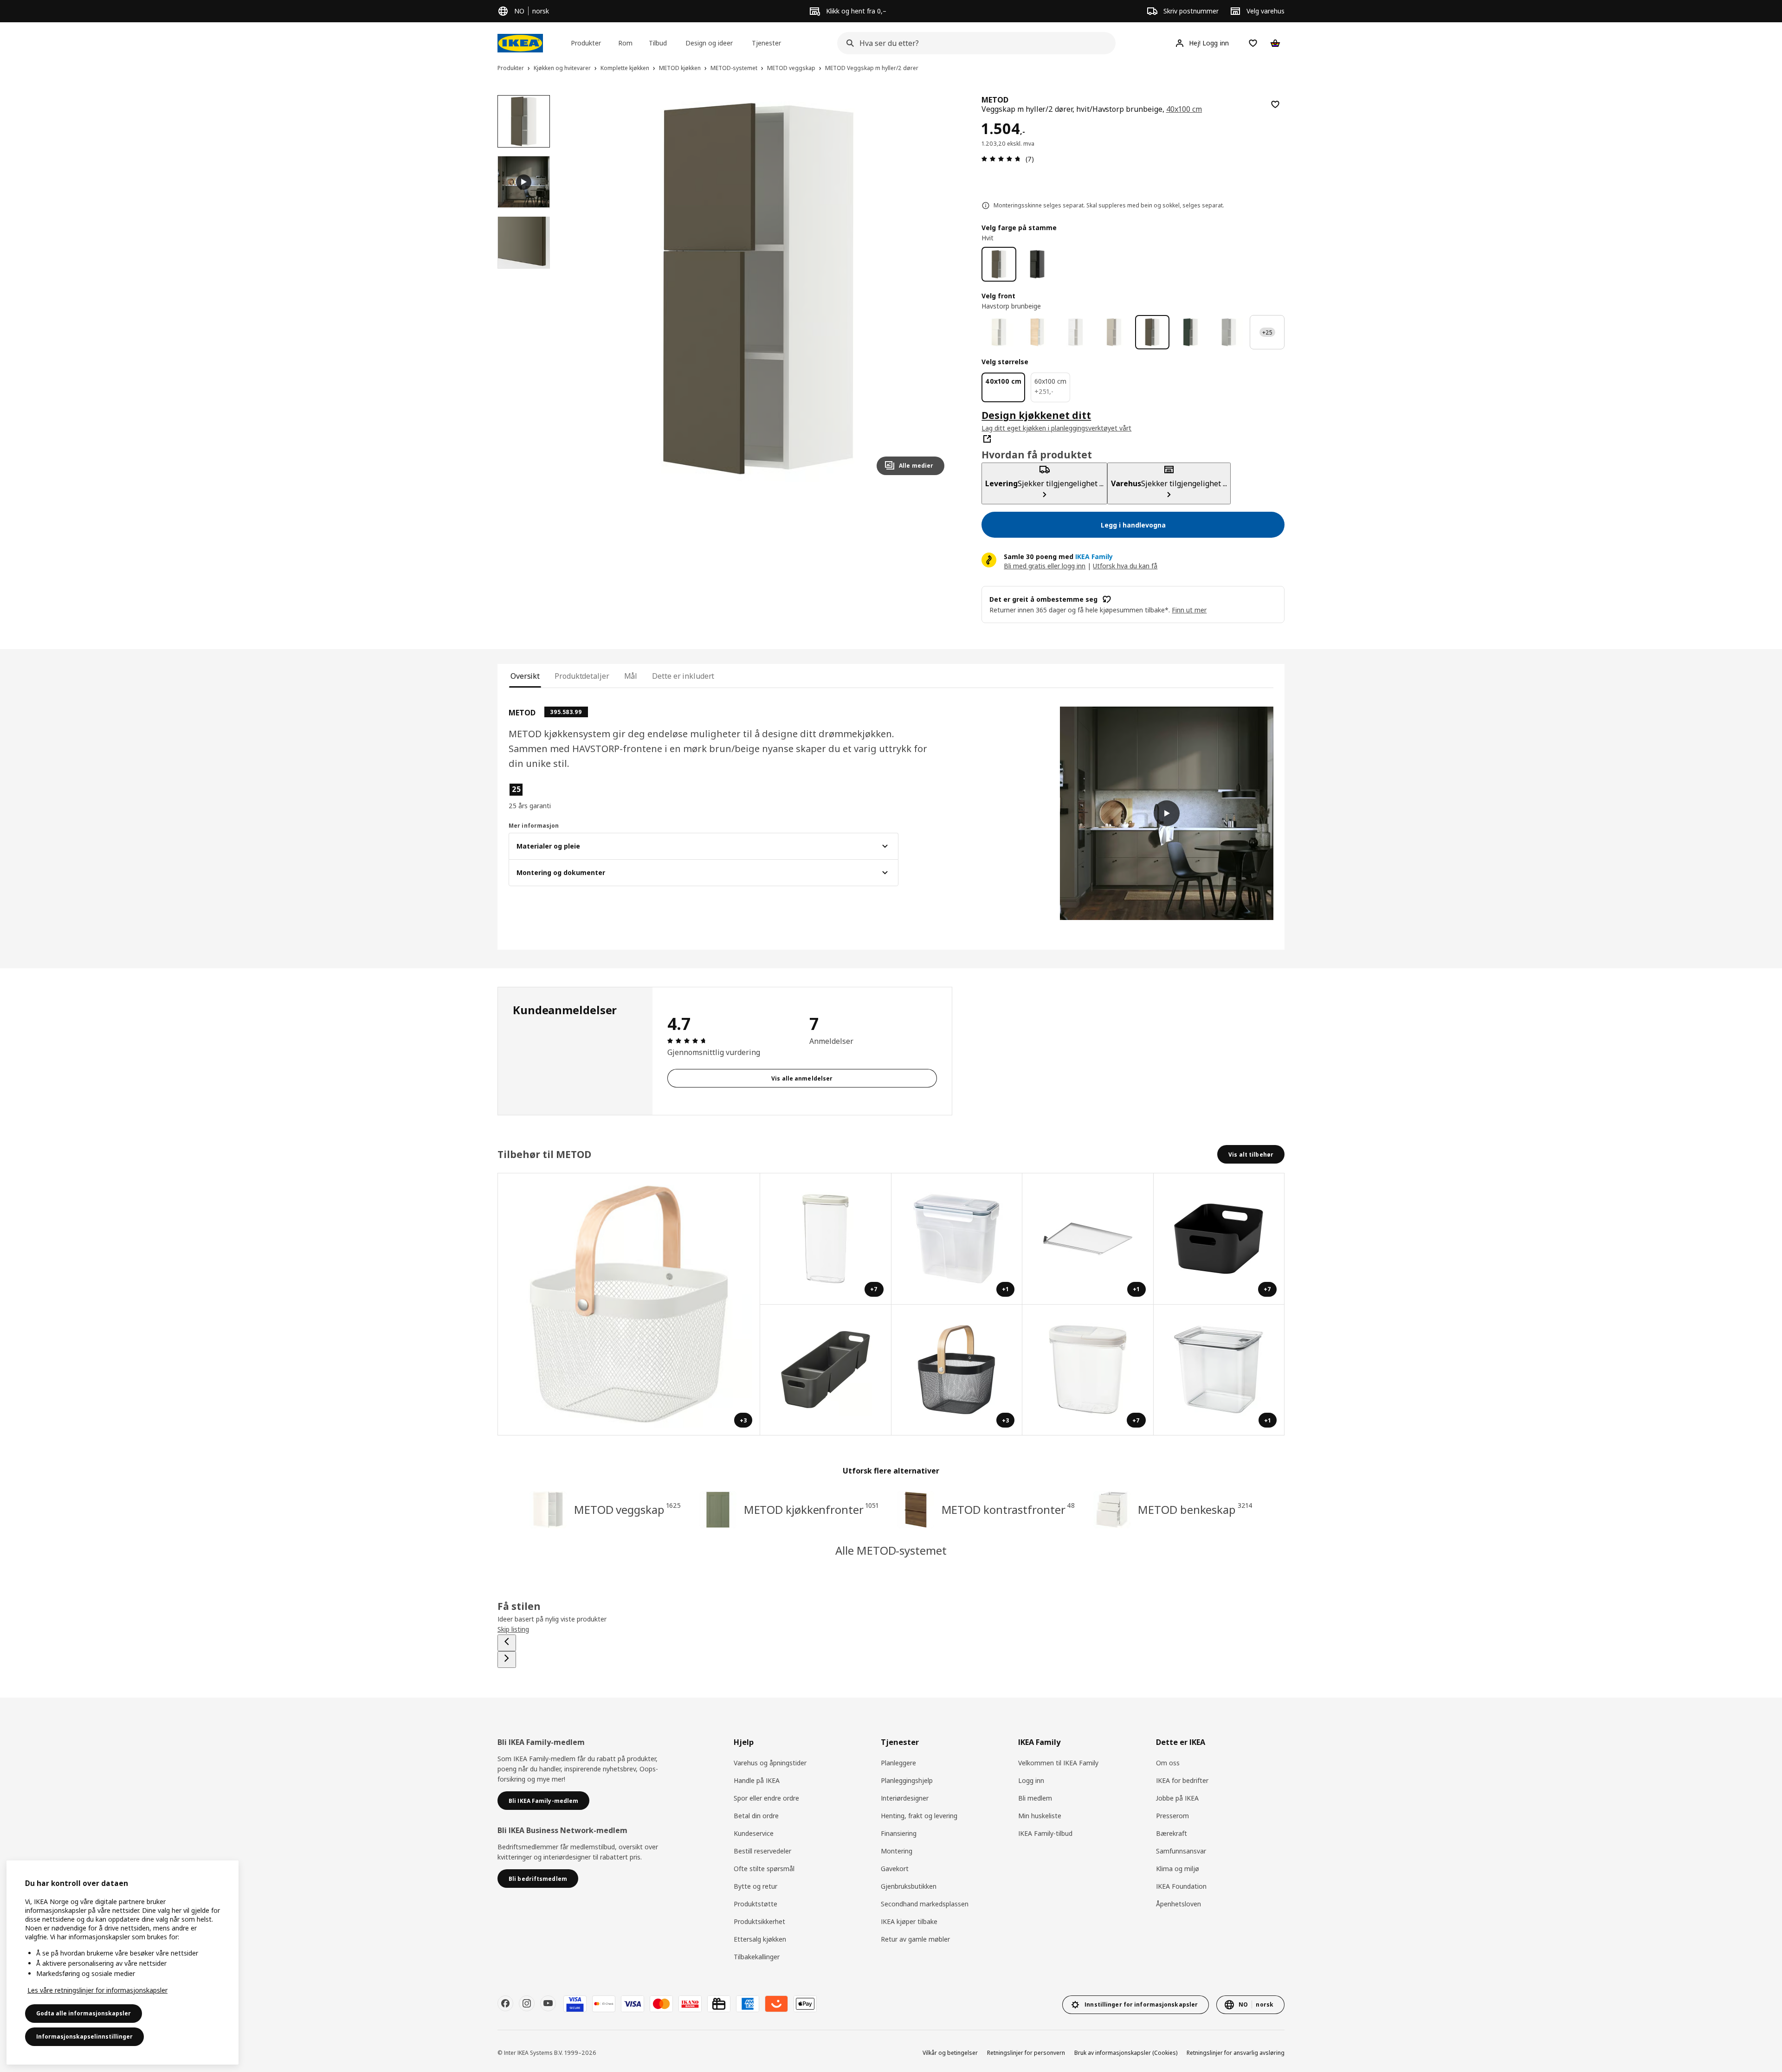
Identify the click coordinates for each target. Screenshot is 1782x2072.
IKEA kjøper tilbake (909, 1921)
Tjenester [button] (766, 43)
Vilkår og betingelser (950, 2053)
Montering (897, 1851)
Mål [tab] (631, 676)
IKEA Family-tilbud (1045, 1833)
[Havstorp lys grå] (1229, 332)
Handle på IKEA (757, 1780)
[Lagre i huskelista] (1275, 104)
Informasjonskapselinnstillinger (84, 2037)
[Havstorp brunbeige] (1152, 332)
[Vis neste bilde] (933, 289)
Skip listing (513, 1629)
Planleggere (898, 1763)
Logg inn (1031, 1780)
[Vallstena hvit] (999, 332)
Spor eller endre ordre (766, 1798)
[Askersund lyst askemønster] (1037, 332)
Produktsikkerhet (759, 1921)
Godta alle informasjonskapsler (84, 2013)
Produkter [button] (586, 43)
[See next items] (507, 1660)
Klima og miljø (1178, 1869)
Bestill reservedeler (762, 1851)
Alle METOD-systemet (891, 1550)
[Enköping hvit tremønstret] (1075, 332)
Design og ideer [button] (709, 43)
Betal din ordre (756, 1816)
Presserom (1172, 1816)
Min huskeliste (1040, 1816)
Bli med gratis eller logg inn (1045, 566)
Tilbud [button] (658, 43)
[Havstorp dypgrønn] (1191, 332)
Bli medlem (1035, 1798)
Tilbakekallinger (757, 1957)
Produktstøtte (755, 1904)
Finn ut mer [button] (1189, 610)
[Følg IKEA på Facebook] (505, 2003)
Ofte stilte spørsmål (764, 1869)
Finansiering (899, 1833)
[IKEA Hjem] (520, 43)
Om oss (1168, 1763)
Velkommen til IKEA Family (1058, 1763)
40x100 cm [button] (1184, 109)
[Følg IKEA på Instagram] (527, 2003)
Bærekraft (1172, 1833)
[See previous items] (507, 1643)
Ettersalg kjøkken (760, 1939)
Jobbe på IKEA (1177, 1798)
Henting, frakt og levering (919, 1816)
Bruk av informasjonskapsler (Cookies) (1126, 2053)
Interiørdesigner (905, 1798)
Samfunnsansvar (1181, 1851)
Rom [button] (625, 43)
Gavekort (895, 1869)
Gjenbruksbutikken (909, 1886)
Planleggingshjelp (907, 1780)
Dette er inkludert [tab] (683, 676)
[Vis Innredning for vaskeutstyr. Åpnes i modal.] (826, 1370)
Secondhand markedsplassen (925, 1904)
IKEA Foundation (1181, 1886)
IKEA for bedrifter (1182, 1780)
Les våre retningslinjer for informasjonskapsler (97, 1990)
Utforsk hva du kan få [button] (1125, 566)
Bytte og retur (755, 1886)
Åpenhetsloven (1178, 1904)
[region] (759, 289)
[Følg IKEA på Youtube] (548, 2003)
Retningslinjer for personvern (1026, 2053)
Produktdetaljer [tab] (582, 676)
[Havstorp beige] (1114, 332)
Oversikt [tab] (525, 676)
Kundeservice (754, 1833)
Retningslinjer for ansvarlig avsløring (1236, 2053)
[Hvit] (999, 264)
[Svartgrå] (1037, 264)
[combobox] (974, 43)
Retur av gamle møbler (915, 1939)
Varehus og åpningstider (770, 1763)
